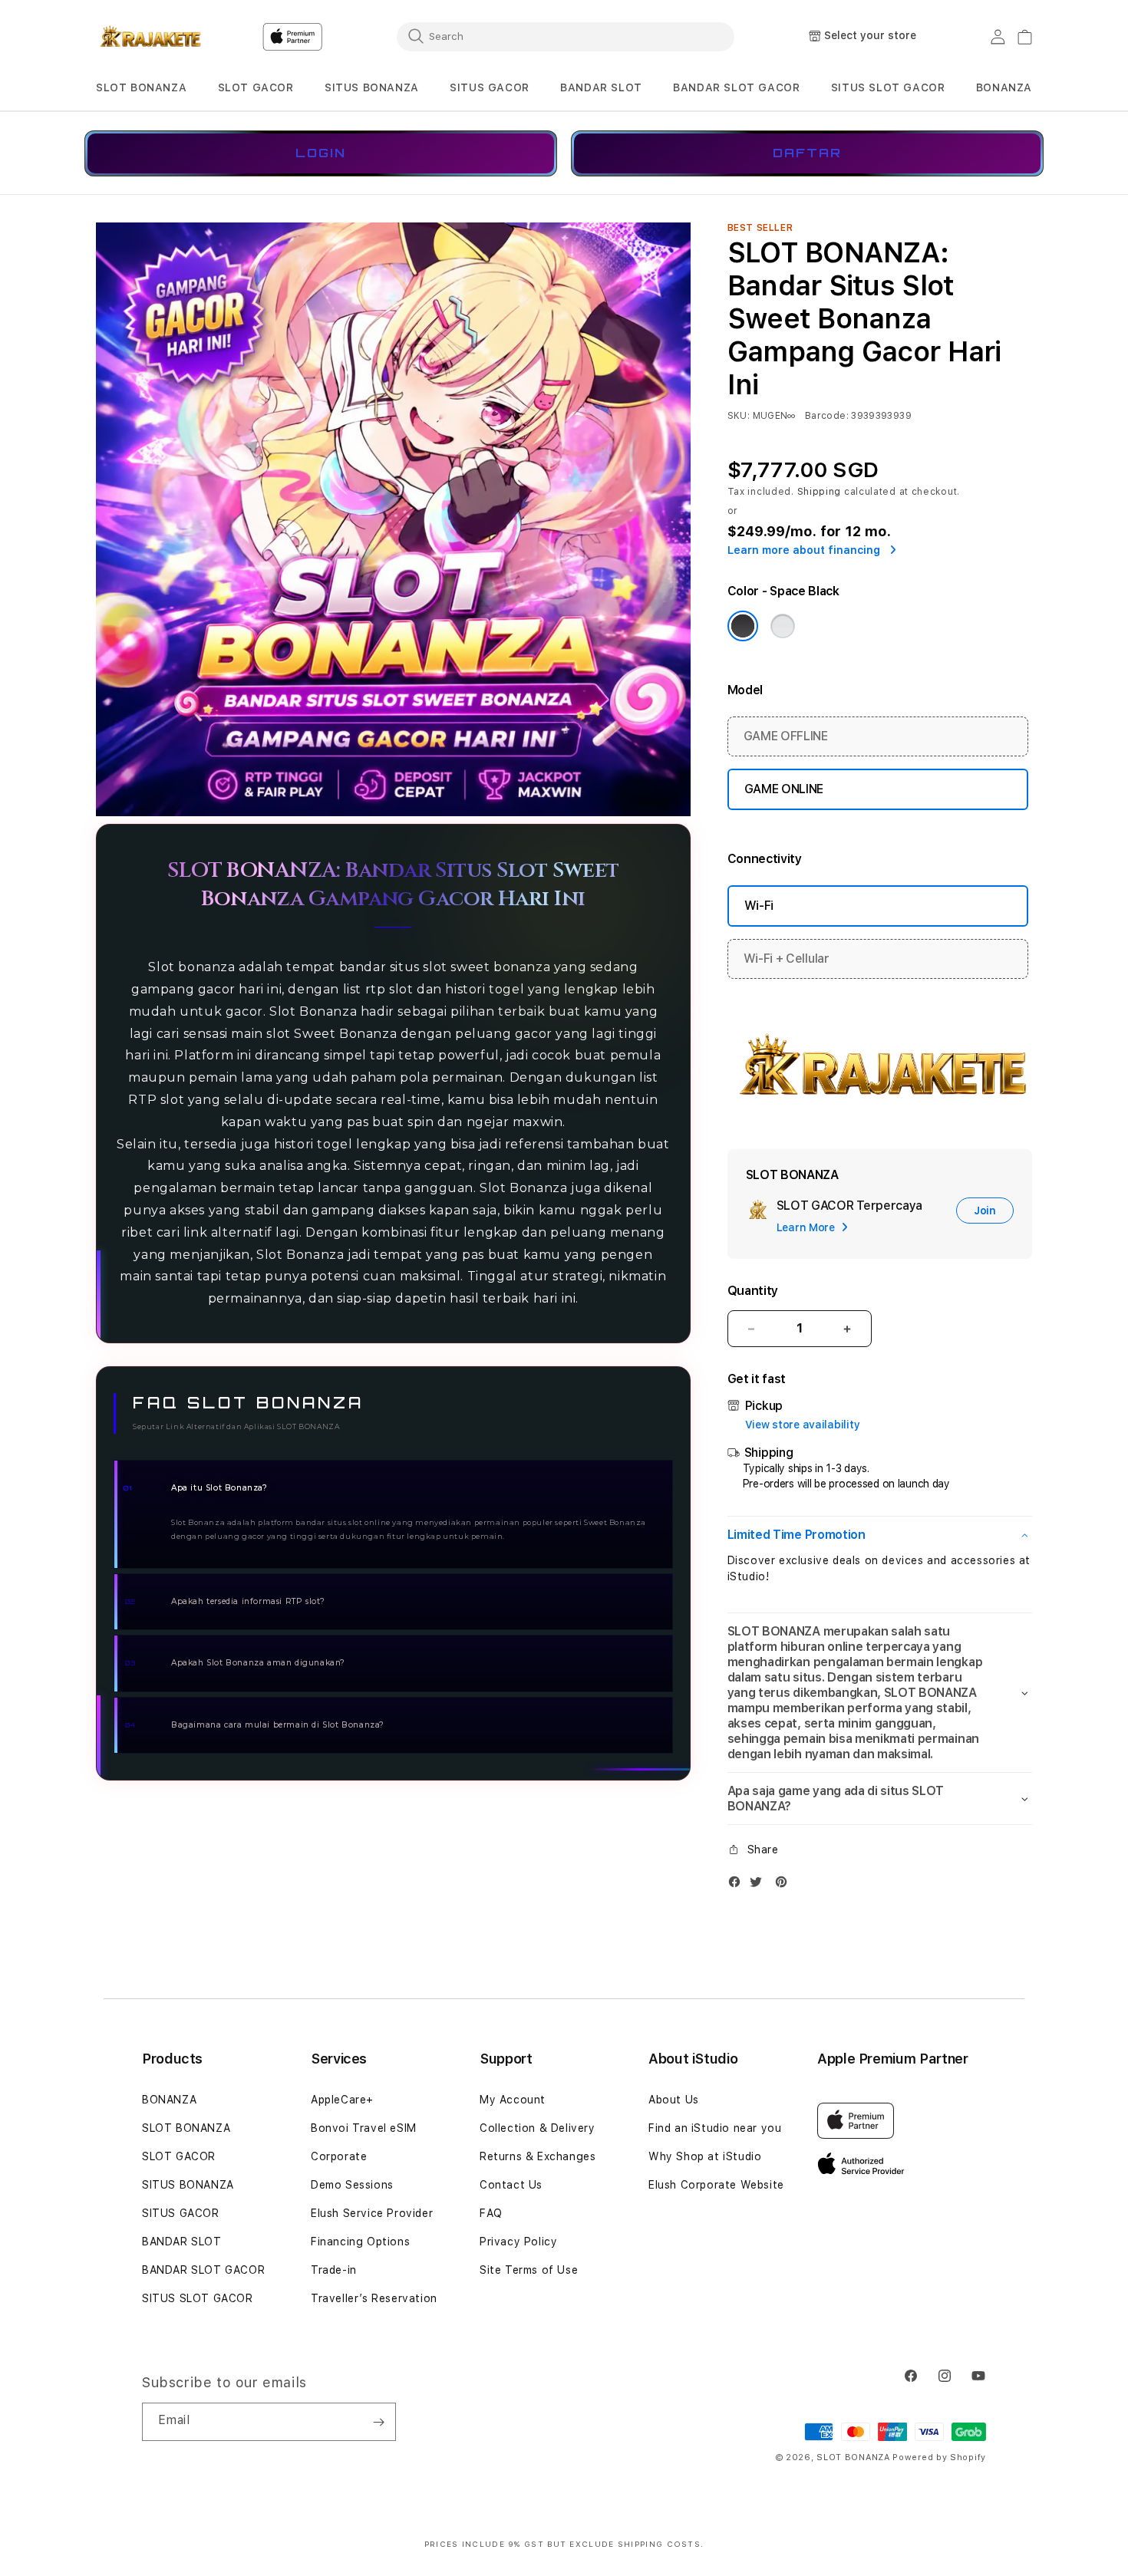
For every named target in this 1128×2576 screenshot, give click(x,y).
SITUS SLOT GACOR (198, 2298)
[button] (141, 88)
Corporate (339, 2156)
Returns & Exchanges (538, 2156)
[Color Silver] (783, 626)
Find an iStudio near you (715, 2128)
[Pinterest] (785, 1885)
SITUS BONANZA (372, 87)
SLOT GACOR (256, 87)
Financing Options (360, 2242)
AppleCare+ (342, 2100)
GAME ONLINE (784, 789)
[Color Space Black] (743, 626)
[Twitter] (760, 1885)
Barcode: (827, 416)
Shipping (820, 492)
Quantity (753, 1291)
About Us (674, 2100)
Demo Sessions (352, 2185)
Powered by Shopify (939, 2457)
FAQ (491, 2213)
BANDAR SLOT (601, 87)
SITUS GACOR (490, 87)
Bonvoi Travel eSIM (364, 2128)
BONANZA (169, 2100)
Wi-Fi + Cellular (787, 959)
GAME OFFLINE (786, 736)
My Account (513, 2100)
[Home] (149, 37)
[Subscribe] (378, 2422)
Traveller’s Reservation (374, 2298)
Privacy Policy (518, 2242)
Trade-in (334, 2270)
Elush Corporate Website (716, 2185)
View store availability (803, 1425)
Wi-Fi (759, 906)
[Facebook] (738, 1885)
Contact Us (511, 2185)
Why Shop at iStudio (705, 2156)
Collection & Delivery (538, 2128)
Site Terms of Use (529, 2270)
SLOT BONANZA (141, 87)
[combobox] (566, 36)
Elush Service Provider (372, 2213)
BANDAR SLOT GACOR (736, 87)
